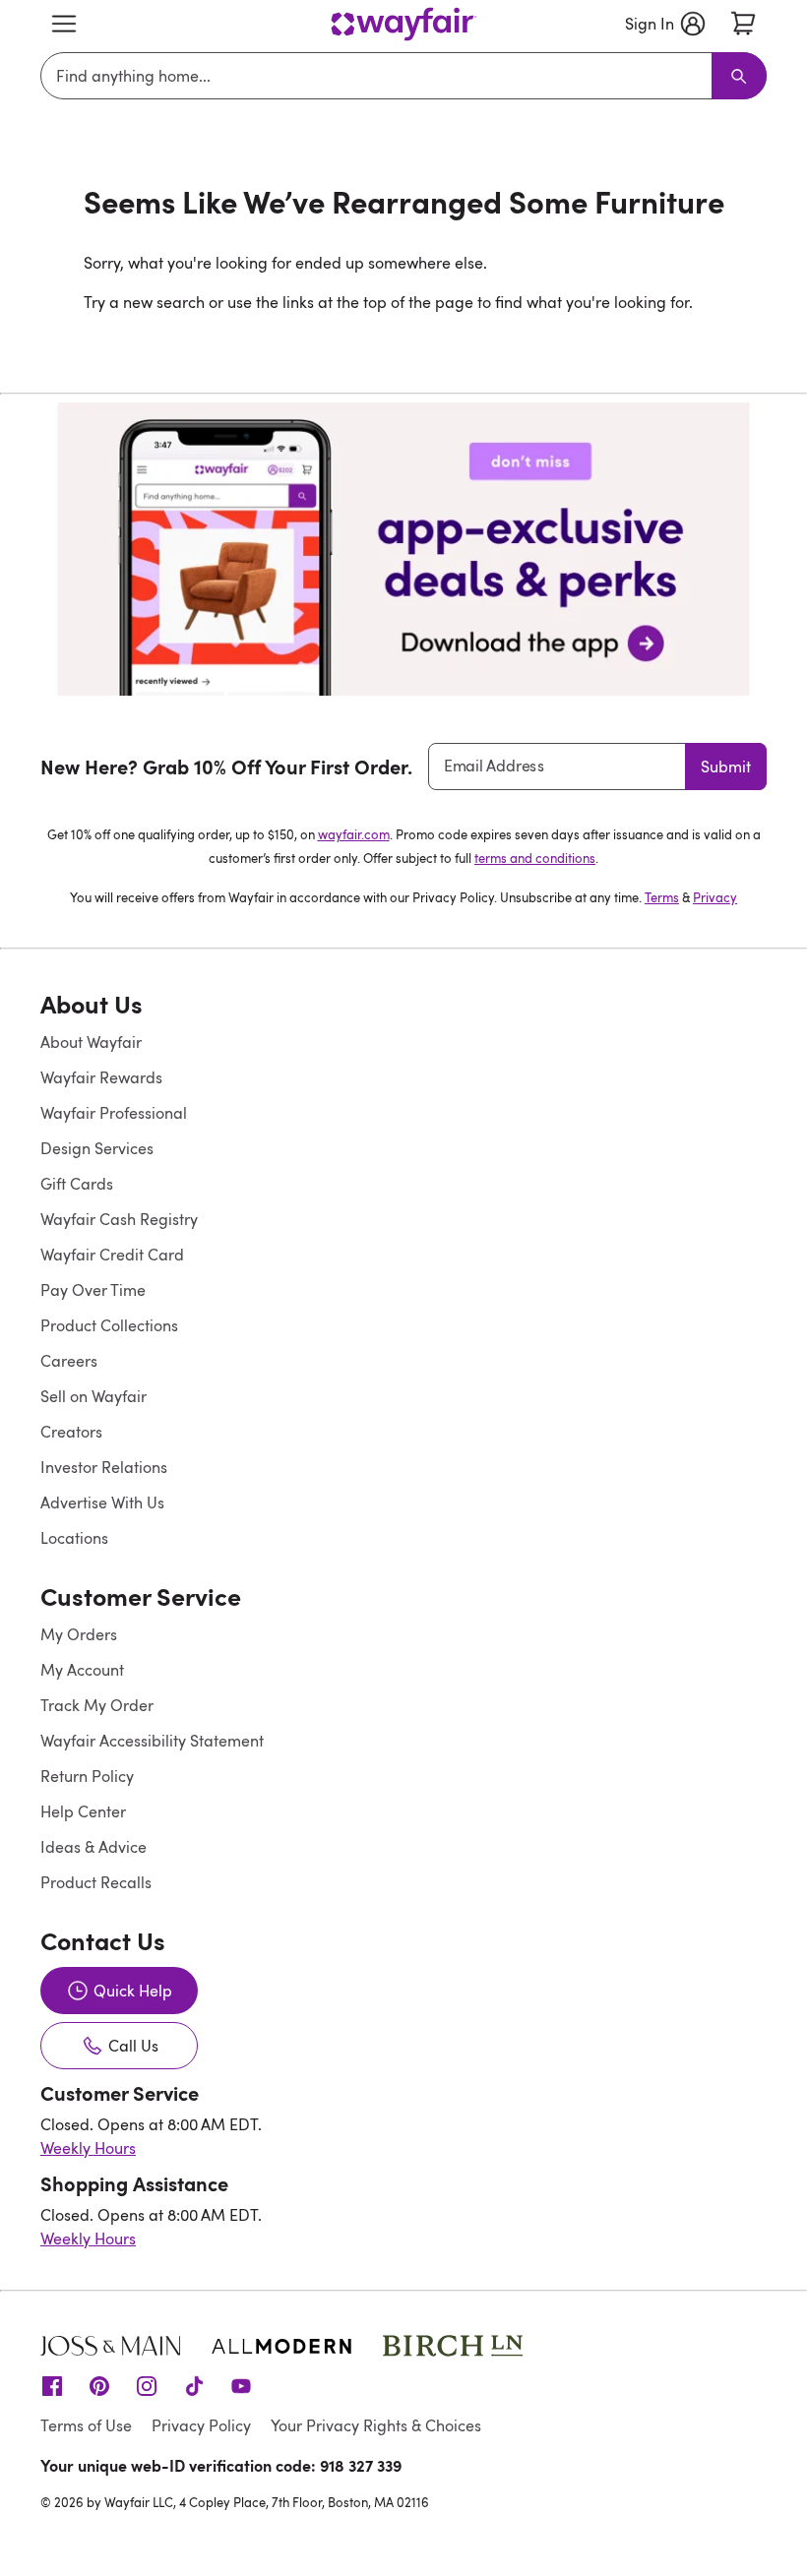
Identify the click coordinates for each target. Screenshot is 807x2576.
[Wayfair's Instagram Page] (147, 2385)
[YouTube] (241, 2385)
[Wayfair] (403, 24)
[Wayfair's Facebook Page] (52, 2385)
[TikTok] (194, 2385)
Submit (726, 767)
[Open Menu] (64, 24)
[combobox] (380, 76)
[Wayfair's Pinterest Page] (99, 2385)
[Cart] (743, 24)
